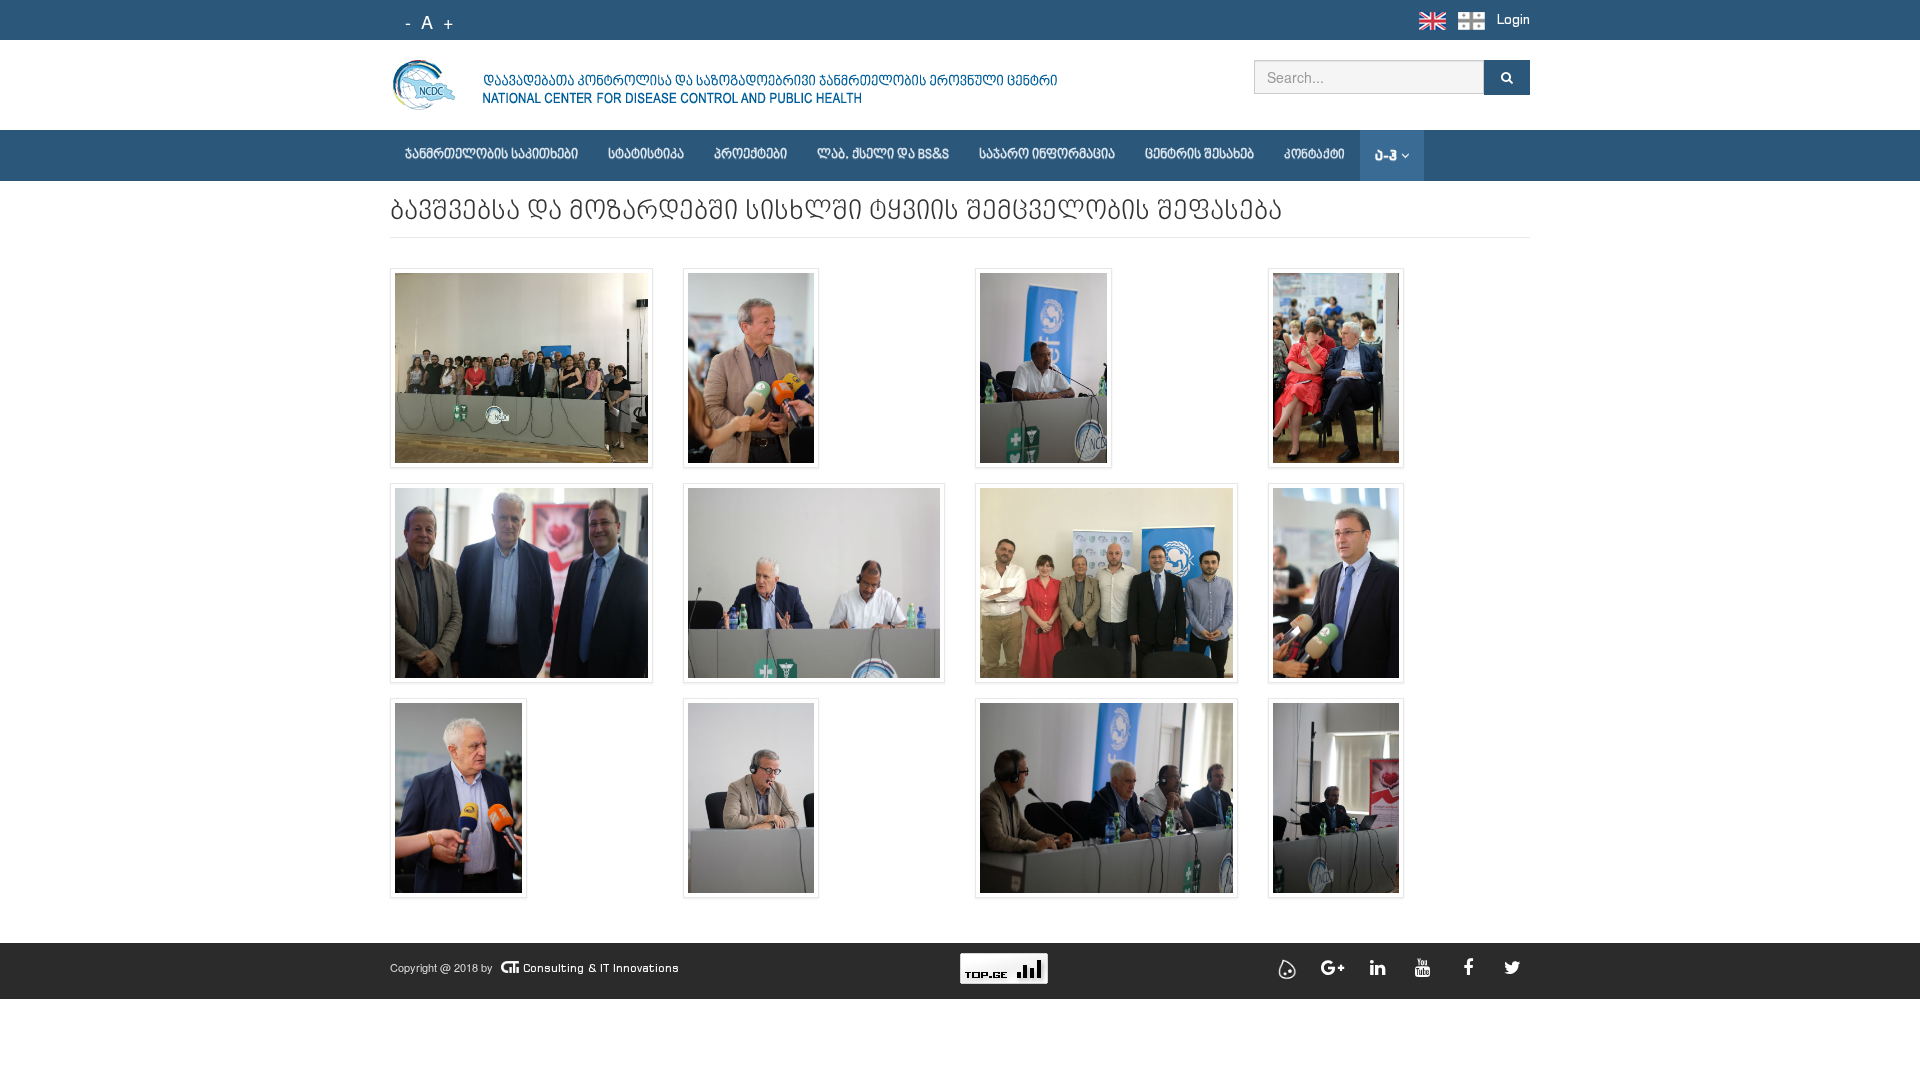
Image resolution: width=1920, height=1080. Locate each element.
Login (1513, 19)
